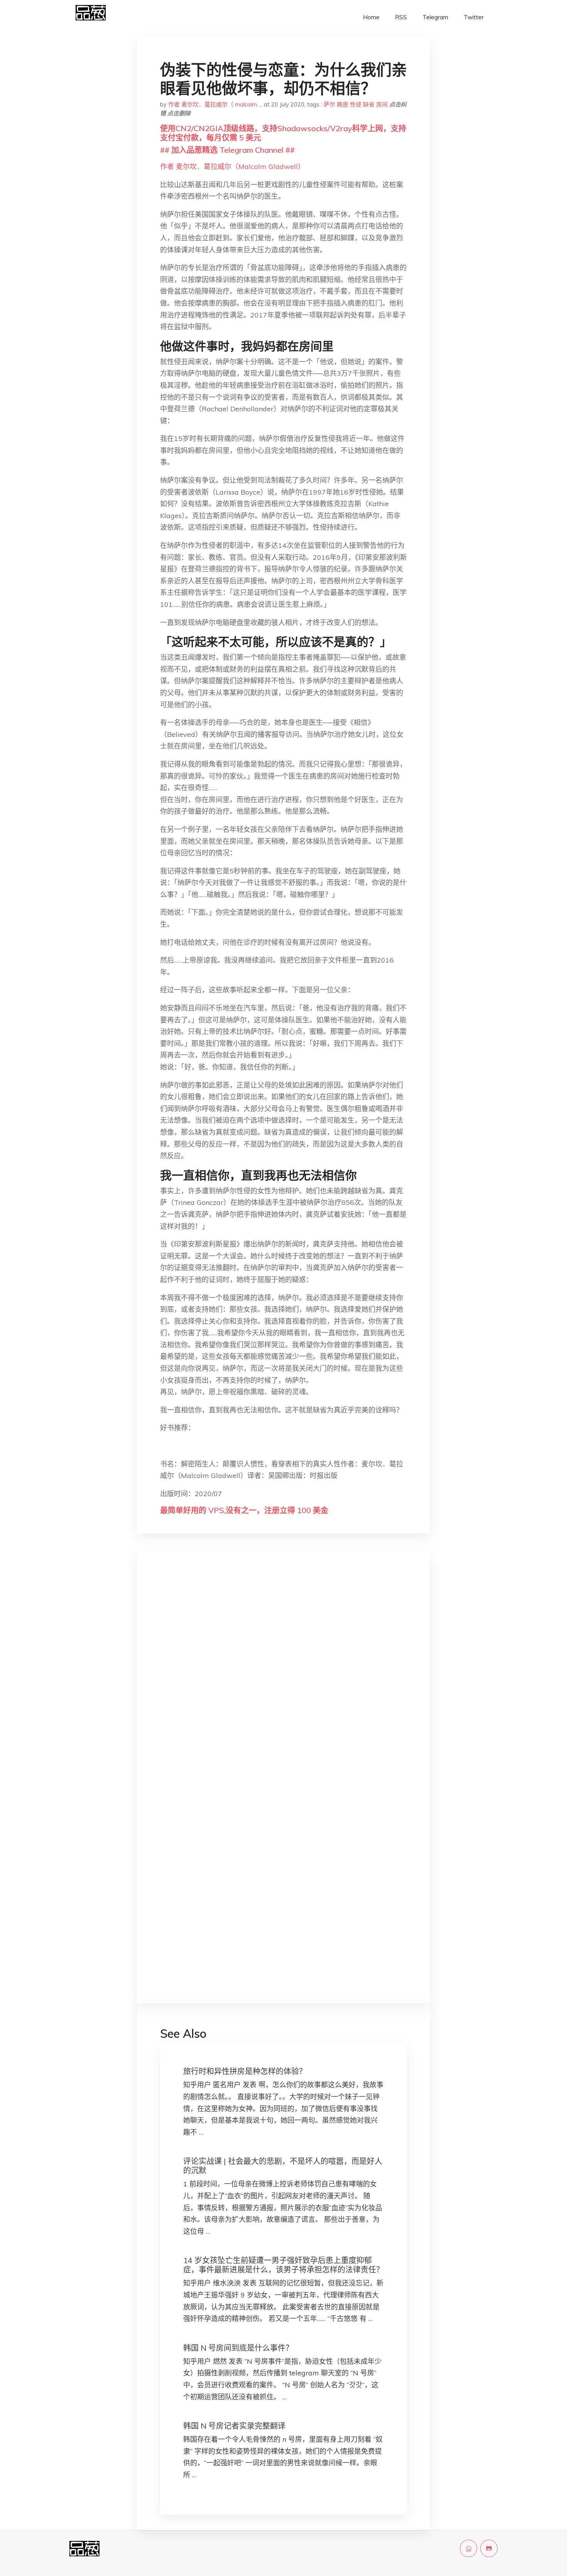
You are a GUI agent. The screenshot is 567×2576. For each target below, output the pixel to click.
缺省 (369, 104)
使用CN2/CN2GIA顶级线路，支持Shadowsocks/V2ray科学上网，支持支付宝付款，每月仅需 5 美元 (283, 133)
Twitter (474, 17)
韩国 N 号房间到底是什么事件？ (238, 2348)
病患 (343, 104)
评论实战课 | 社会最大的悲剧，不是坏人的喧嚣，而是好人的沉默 (283, 2166)
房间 (382, 104)
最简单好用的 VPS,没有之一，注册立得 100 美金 (244, 1510)
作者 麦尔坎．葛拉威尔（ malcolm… (215, 104)
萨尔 (329, 104)
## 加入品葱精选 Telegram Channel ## (227, 150)
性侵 (356, 104)
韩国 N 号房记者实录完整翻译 (234, 2426)
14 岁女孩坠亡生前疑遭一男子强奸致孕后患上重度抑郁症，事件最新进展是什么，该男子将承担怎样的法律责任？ (283, 2265)
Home (371, 17)
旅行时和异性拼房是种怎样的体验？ (245, 2071)
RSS (401, 17)
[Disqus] (283, 1681)
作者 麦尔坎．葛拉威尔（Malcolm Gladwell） (232, 166)
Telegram (435, 17)
